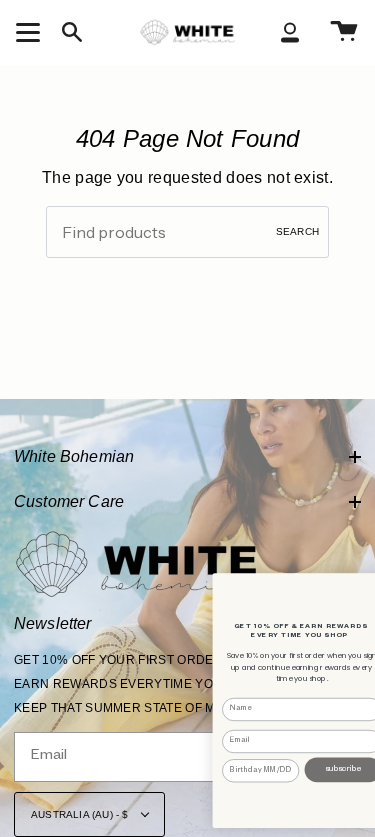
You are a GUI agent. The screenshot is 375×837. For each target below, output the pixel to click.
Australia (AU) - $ (81, 814)
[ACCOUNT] (290, 32)
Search (297, 231)
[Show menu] (31, 32)
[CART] (344, 32)
